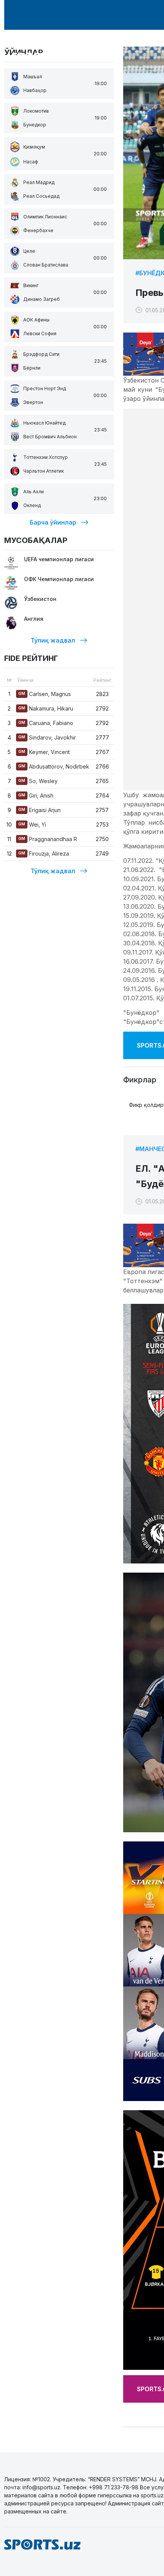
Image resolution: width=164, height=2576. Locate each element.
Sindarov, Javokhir (47, 737)
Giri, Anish (36, 795)
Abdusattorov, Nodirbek (54, 766)
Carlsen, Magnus (45, 694)
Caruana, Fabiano (46, 723)
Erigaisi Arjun (39, 810)
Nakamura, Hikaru (46, 708)
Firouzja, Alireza (44, 854)
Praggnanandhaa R (48, 839)
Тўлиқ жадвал (53, 640)
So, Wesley (38, 781)
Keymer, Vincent (44, 752)
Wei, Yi (32, 824)
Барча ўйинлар (53, 522)
